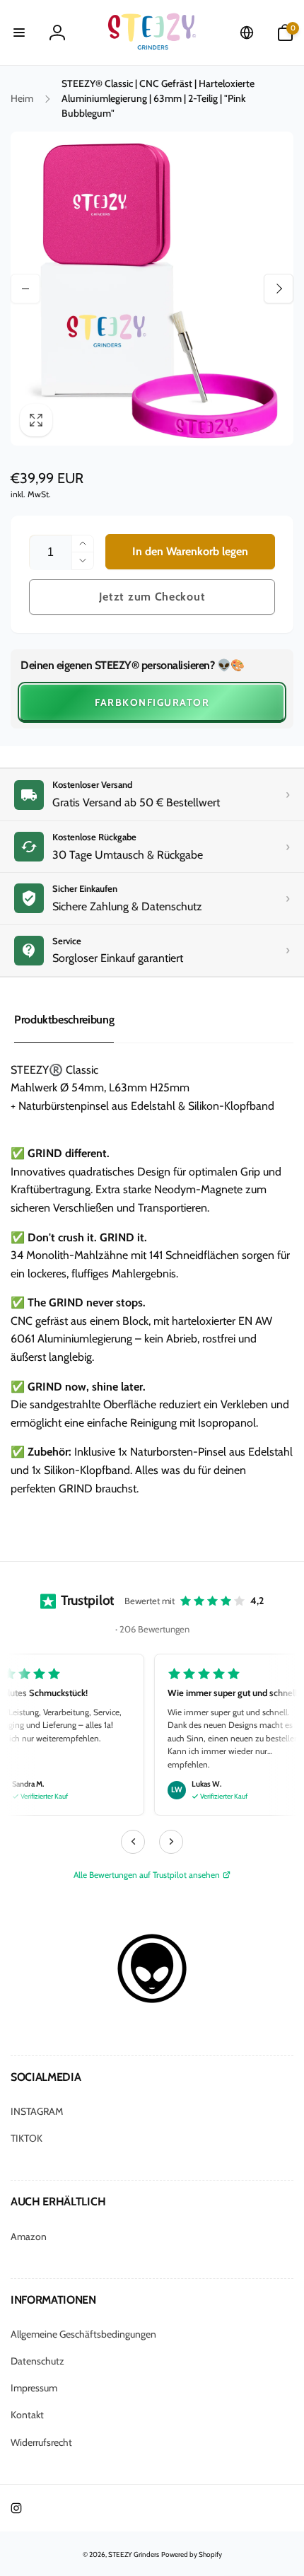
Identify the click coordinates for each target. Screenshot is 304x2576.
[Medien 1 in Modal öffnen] (152, 289)
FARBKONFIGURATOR (152, 702)
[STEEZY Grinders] (152, 2000)
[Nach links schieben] (25, 289)
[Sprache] (247, 33)
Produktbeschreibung (64, 1020)
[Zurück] (133, 1842)
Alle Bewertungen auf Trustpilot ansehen (147, 1875)
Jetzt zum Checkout (152, 597)
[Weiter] (171, 1842)
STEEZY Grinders (134, 2554)
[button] (19, 33)
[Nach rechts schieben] (279, 289)
